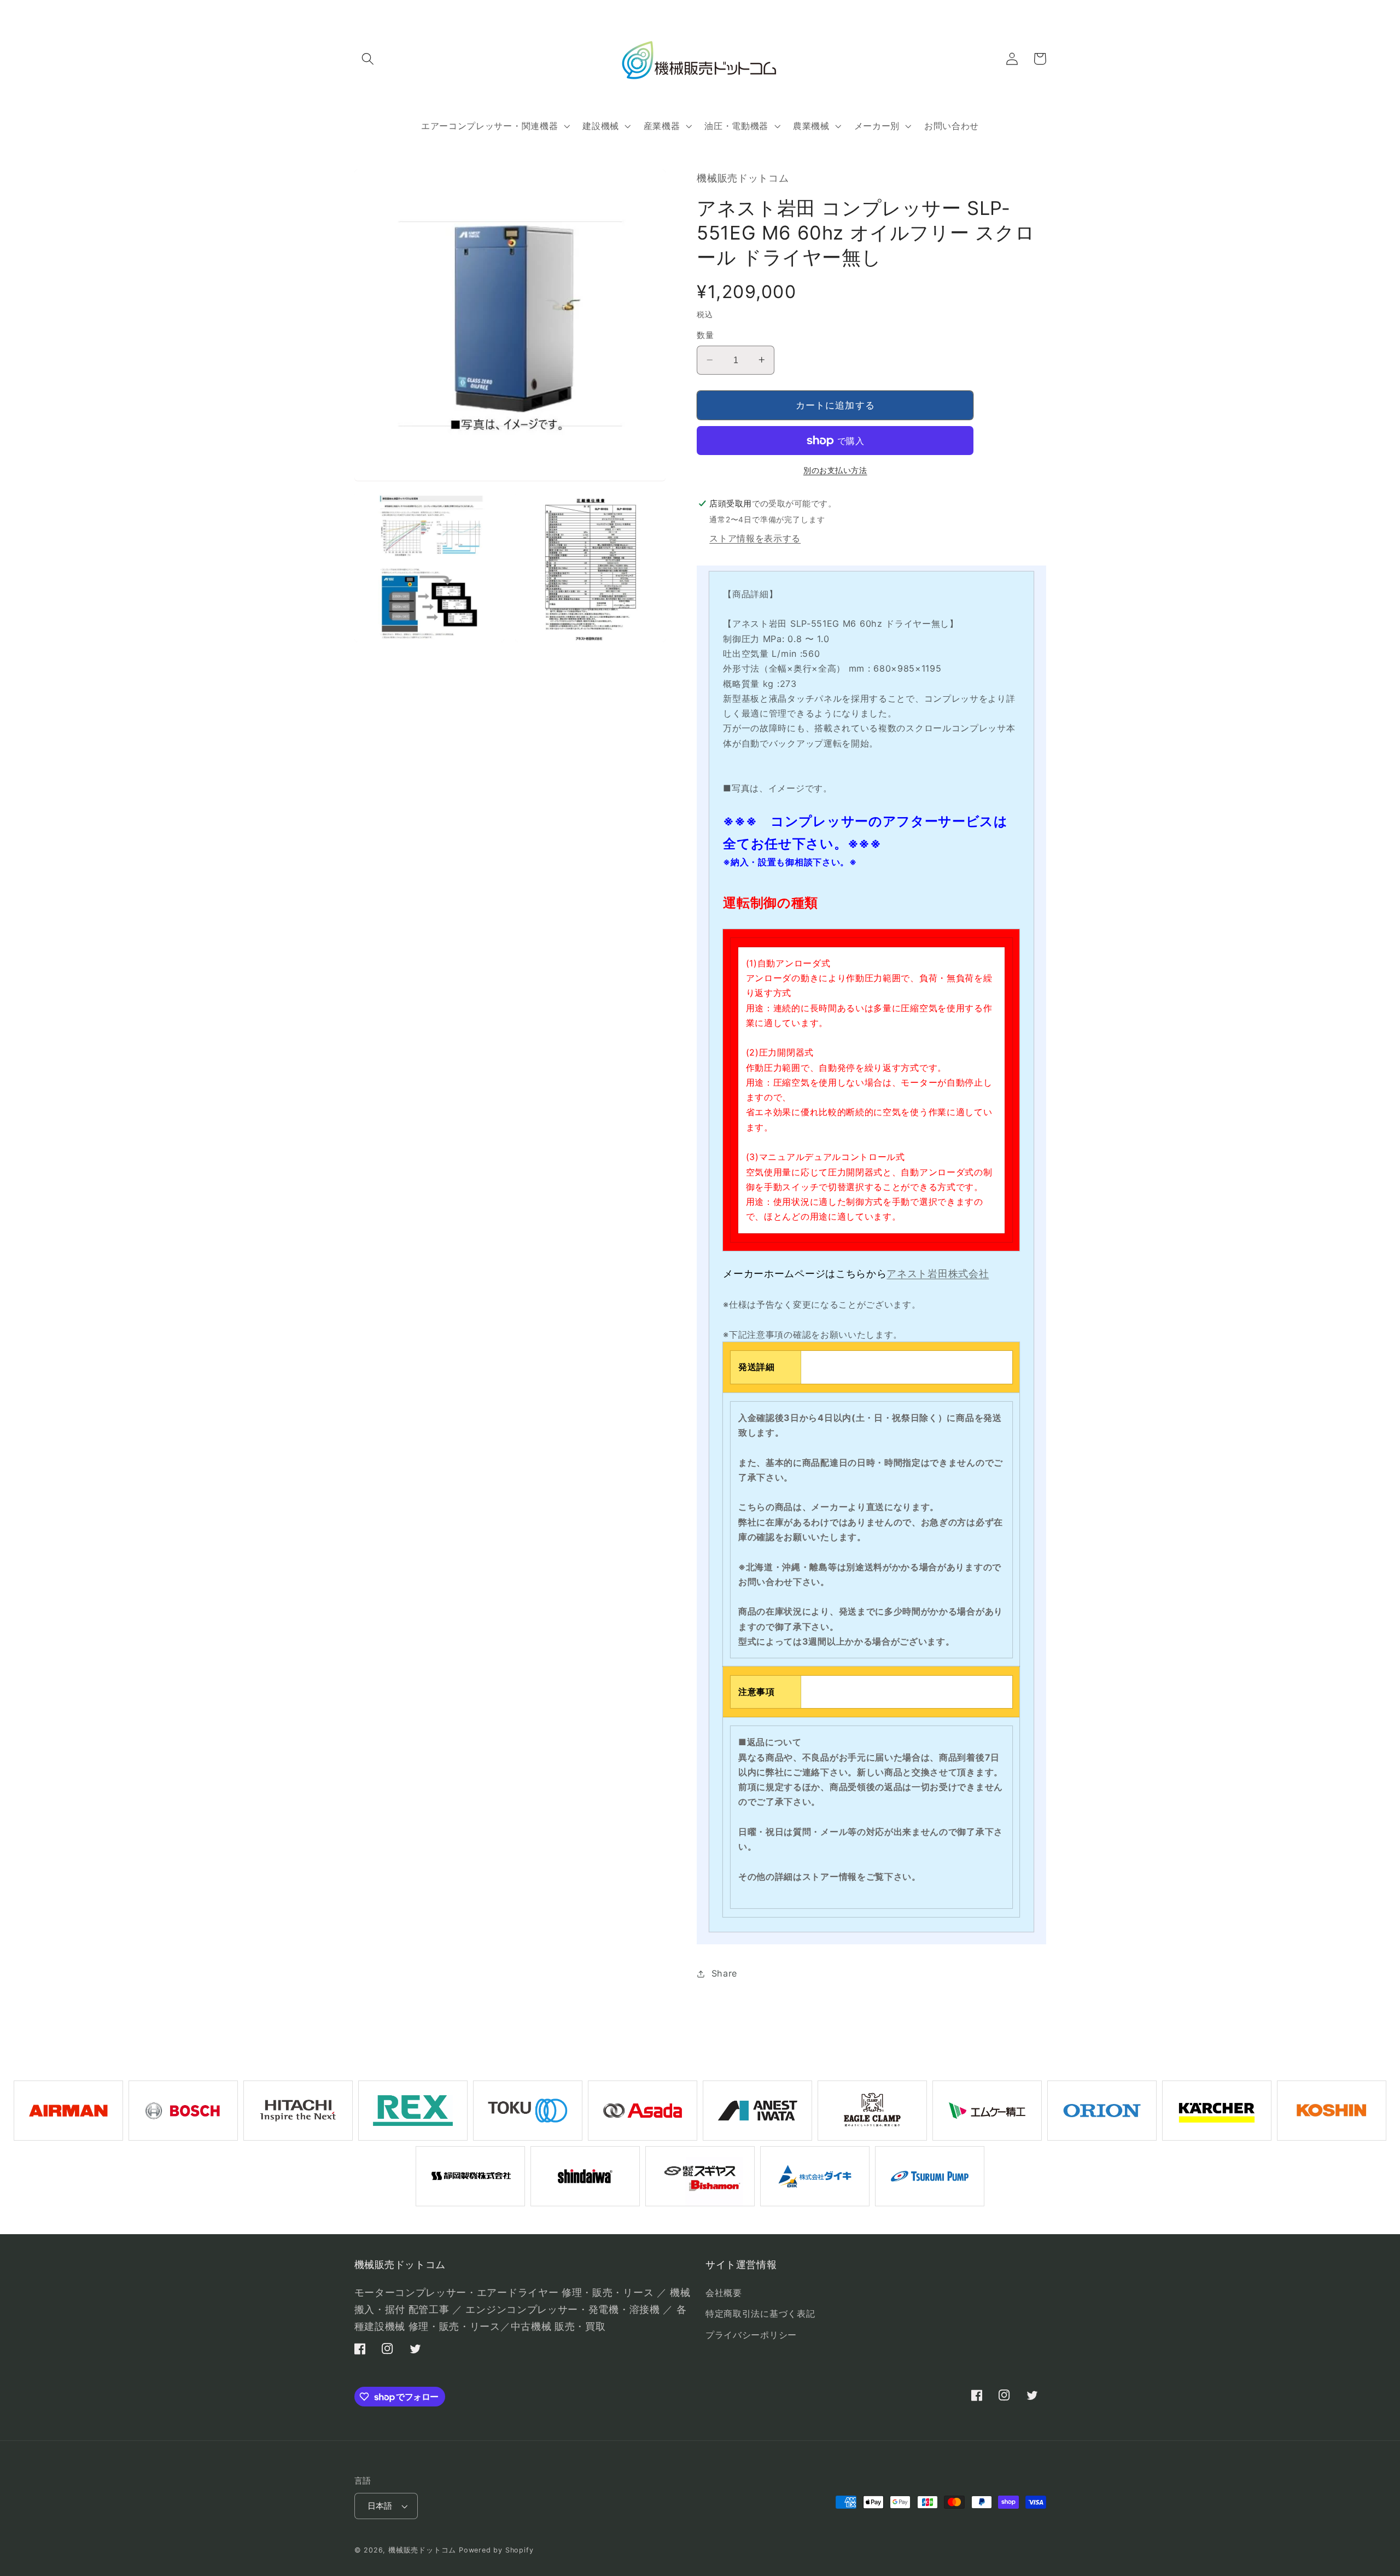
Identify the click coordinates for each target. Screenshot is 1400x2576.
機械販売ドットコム (422, 2550)
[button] (368, 59)
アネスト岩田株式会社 (938, 1274)
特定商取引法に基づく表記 (760, 2313)
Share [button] (724, 1973)
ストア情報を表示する (755, 538)
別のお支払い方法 (835, 470)
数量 (705, 335)
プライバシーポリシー (751, 2335)
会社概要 (724, 2293)
